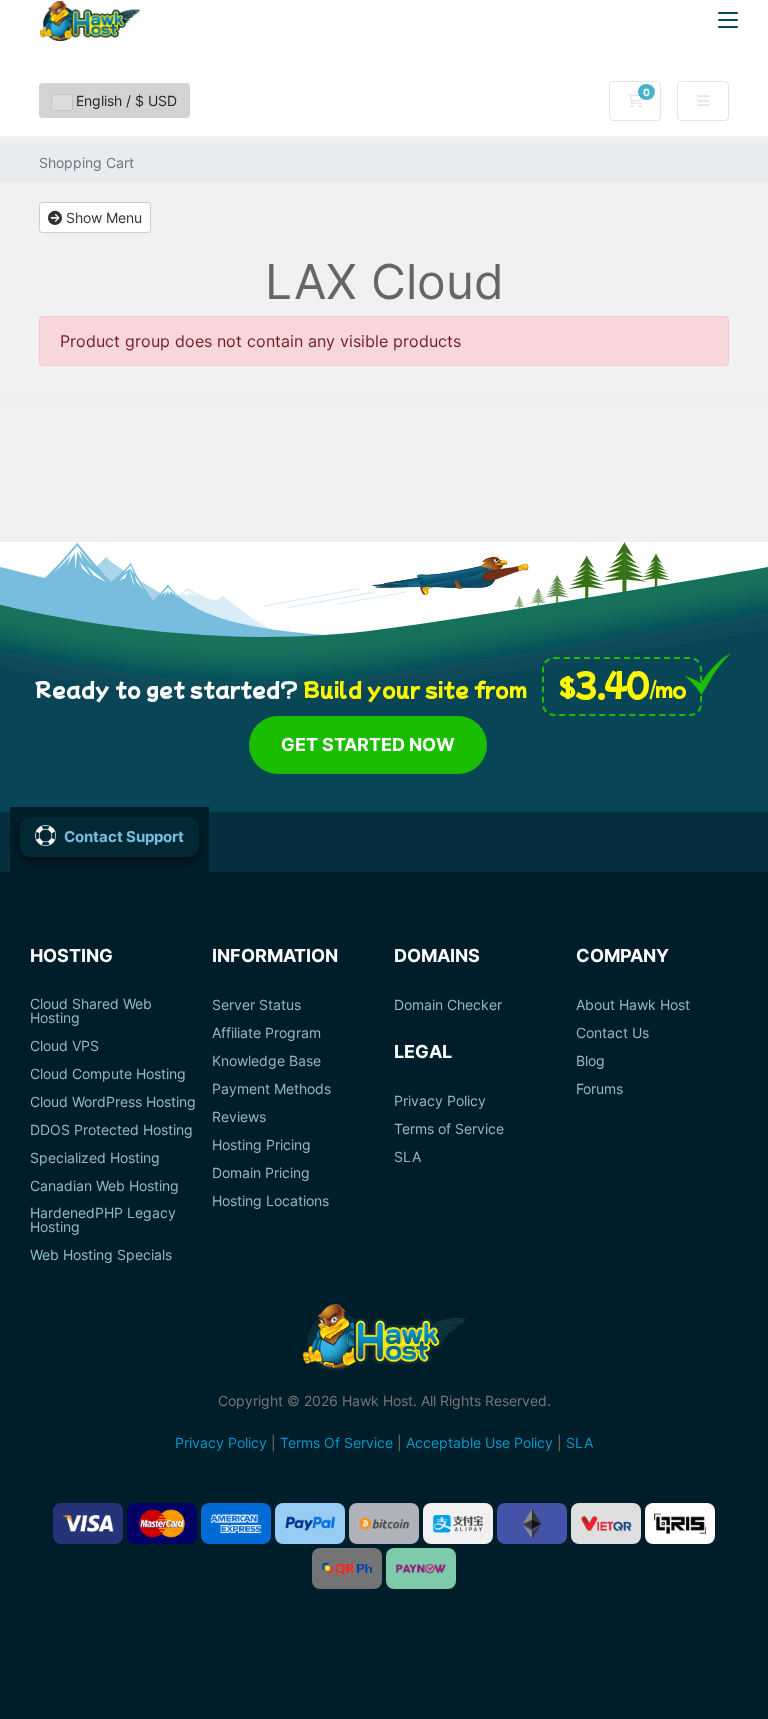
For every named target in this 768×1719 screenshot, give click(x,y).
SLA (407, 1157)
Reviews (239, 1117)
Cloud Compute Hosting (108, 1074)
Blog (590, 1061)
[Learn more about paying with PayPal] (310, 1523)
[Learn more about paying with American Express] (236, 1523)
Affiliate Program (266, 1033)
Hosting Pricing (261, 1145)
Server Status (256, 1005)
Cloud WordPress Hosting (113, 1102)
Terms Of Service (336, 1442)
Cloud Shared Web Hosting (91, 1011)
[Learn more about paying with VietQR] (606, 1523)
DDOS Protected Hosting (111, 1130)
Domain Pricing (261, 1173)
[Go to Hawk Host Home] (90, 21)
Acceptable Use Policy (479, 1442)
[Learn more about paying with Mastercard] (162, 1523)
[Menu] (728, 20)
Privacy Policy (440, 1101)
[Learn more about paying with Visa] (88, 1523)
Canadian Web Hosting (104, 1186)
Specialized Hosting (95, 1158)
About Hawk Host (633, 1005)
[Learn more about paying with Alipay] (458, 1523)
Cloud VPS (64, 1046)
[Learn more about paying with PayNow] (421, 1568)
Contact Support (124, 836)
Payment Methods (271, 1089)
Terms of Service (449, 1129)
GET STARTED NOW (368, 744)
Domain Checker (448, 1005)
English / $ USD (124, 100)
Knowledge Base (266, 1061)
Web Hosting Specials (101, 1255)
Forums (599, 1089)
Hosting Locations (270, 1201)
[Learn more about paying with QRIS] (680, 1523)
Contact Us (612, 1033)
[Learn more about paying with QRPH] (347, 1568)
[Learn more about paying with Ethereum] (532, 1523)
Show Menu (102, 217)
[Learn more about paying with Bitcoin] (384, 1523)
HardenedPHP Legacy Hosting (103, 1220)
